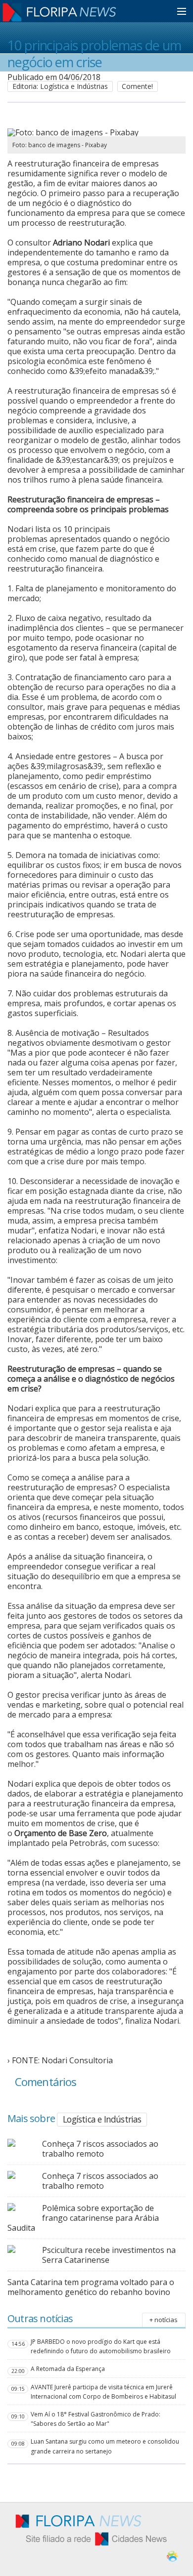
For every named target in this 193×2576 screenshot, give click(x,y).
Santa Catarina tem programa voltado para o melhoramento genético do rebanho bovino (91, 2287)
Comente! (137, 86)
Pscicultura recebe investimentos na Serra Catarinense (109, 2255)
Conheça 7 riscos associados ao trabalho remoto (100, 2149)
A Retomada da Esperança (68, 2369)
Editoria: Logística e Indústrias (60, 86)
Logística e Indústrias (102, 2119)
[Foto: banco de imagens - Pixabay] (90, 132)
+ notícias (164, 2320)
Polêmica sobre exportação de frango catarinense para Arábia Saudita (83, 2218)
